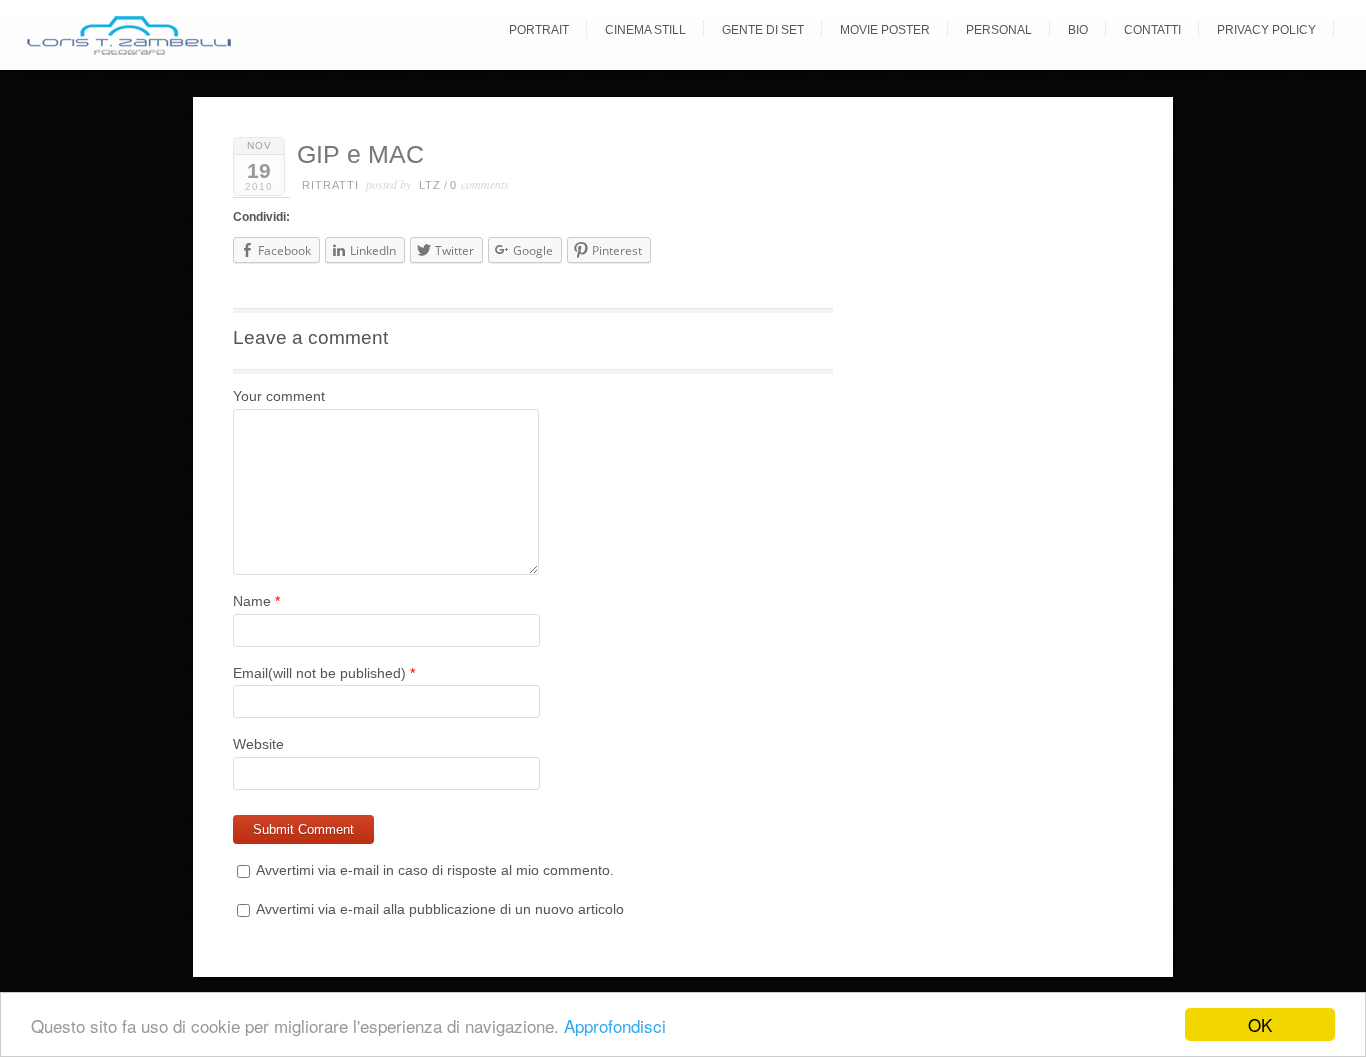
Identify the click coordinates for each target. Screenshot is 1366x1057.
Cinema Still (645, 30)
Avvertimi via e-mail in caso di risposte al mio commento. (435, 870)
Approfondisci (615, 1025)
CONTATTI (1152, 30)
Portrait (539, 30)
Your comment (279, 396)
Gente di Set (763, 30)
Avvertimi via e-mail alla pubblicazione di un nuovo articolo (440, 909)
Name (252, 601)
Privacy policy (1266, 30)
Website (258, 744)
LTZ (430, 185)
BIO (1078, 30)
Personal (999, 30)
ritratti (330, 185)
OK (1260, 1024)
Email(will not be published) (319, 673)
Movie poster (885, 30)
